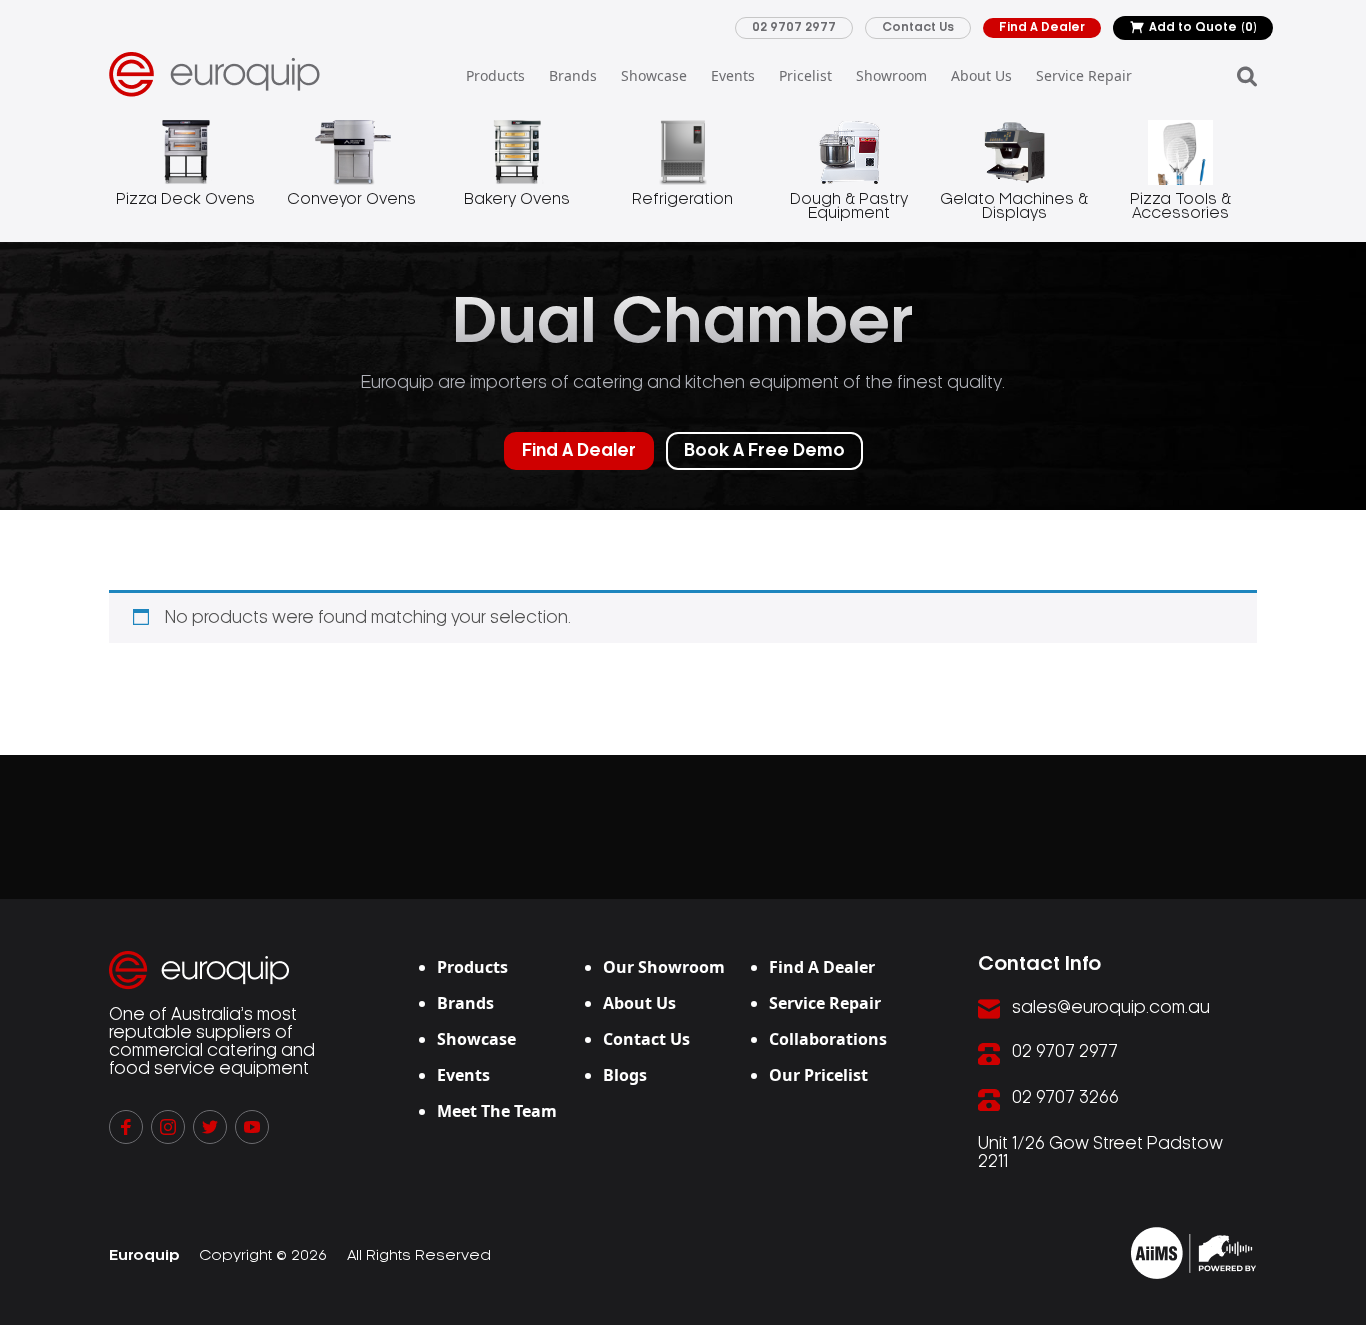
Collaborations (828, 1039)
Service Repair (1084, 75)
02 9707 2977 (794, 27)
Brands (573, 75)
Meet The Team (497, 1111)
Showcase (654, 75)
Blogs (625, 1075)
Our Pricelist (818, 1075)
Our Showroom (664, 967)
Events (733, 75)
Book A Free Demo (764, 451)
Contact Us (918, 27)
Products (495, 75)
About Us (981, 75)
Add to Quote (1203, 27)
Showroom (891, 75)
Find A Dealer (1042, 27)
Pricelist (805, 75)
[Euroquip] (1193, 1253)
